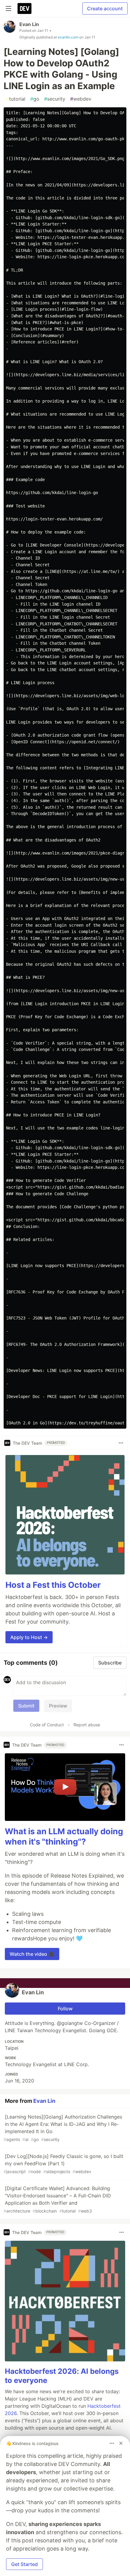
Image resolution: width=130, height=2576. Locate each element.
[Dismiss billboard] (121, 2443)
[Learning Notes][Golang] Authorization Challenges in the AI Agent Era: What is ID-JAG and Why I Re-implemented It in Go (63, 2128)
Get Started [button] (24, 2564)
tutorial (16, 99)
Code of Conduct (47, 1725)
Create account (105, 8)
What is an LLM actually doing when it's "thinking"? (64, 1837)
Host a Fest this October (53, 1585)
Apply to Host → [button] (29, 1637)
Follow (65, 2009)
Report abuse (87, 1725)
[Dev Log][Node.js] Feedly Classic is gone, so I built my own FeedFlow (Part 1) (63, 2164)
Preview (58, 1706)
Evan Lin (29, 24)
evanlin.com (68, 37)
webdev (81, 99)
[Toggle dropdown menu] (121, 1443)
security (55, 99)
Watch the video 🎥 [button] (32, 1954)
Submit (26, 1706)
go (35, 99)
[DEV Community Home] (24, 8)
